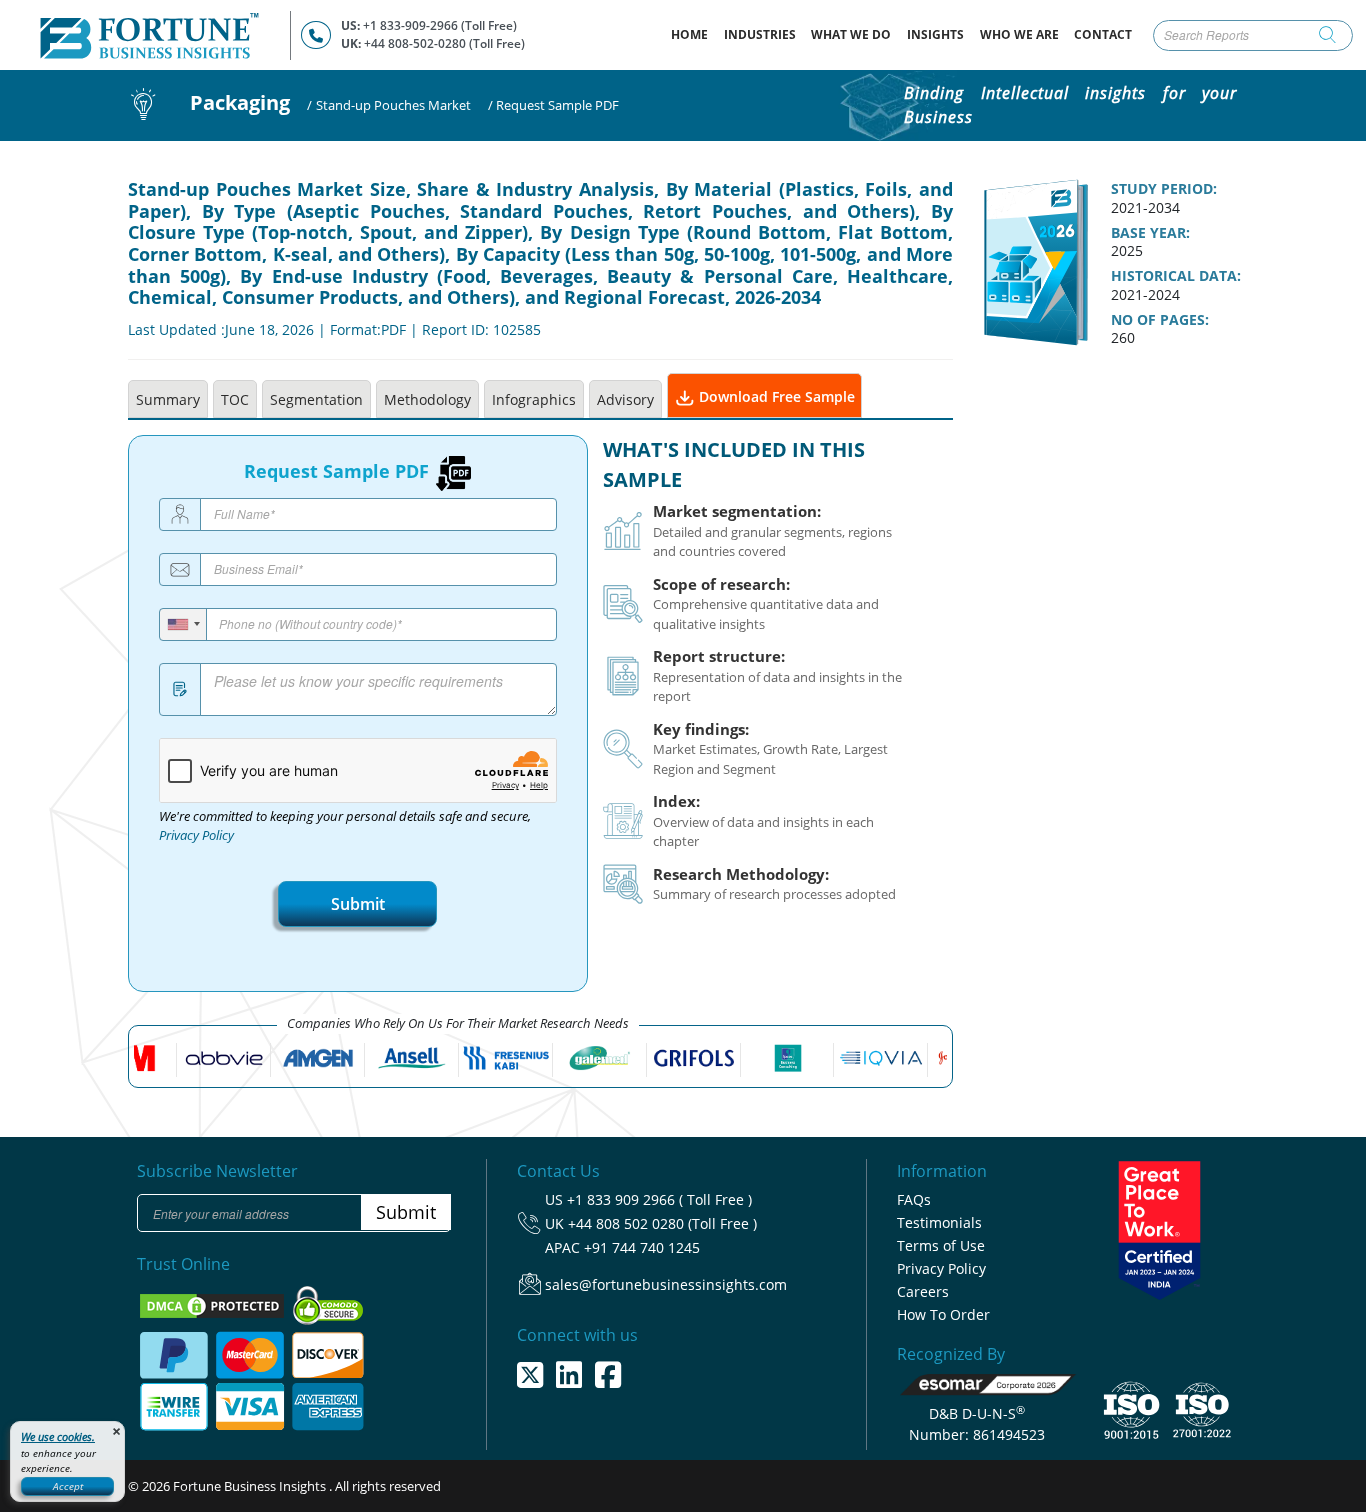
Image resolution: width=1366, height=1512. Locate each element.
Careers (923, 1291)
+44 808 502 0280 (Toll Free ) (662, 1223)
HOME (693, 34)
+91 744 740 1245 (642, 1247)
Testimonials (939, 1222)
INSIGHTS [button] (935, 34)
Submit (358, 904)
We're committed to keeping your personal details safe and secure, (345, 826)
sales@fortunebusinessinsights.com (666, 1284)
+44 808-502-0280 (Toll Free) (444, 43)
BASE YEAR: (1150, 233)
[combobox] (183, 624)
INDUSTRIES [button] (760, 34)
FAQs (914, 1199)
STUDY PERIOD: (1164, 189)
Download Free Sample (775, 396)
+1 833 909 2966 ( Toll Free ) (659, 1199)
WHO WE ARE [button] (1019, 34)
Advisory (625, 399)
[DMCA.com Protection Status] (213, 1304)
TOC (235, 399)
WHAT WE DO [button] (851, 34)
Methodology (427, 399)
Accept (68, 1486)
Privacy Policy (196, 835)
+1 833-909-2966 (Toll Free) (440, 25)
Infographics (534, 399)
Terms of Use (941, 1245)
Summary (168, 399)
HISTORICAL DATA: (1176, 276)
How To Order (943, 1314)
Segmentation (316, 399)
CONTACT (1103, 34)
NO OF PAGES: (1160, 320)
